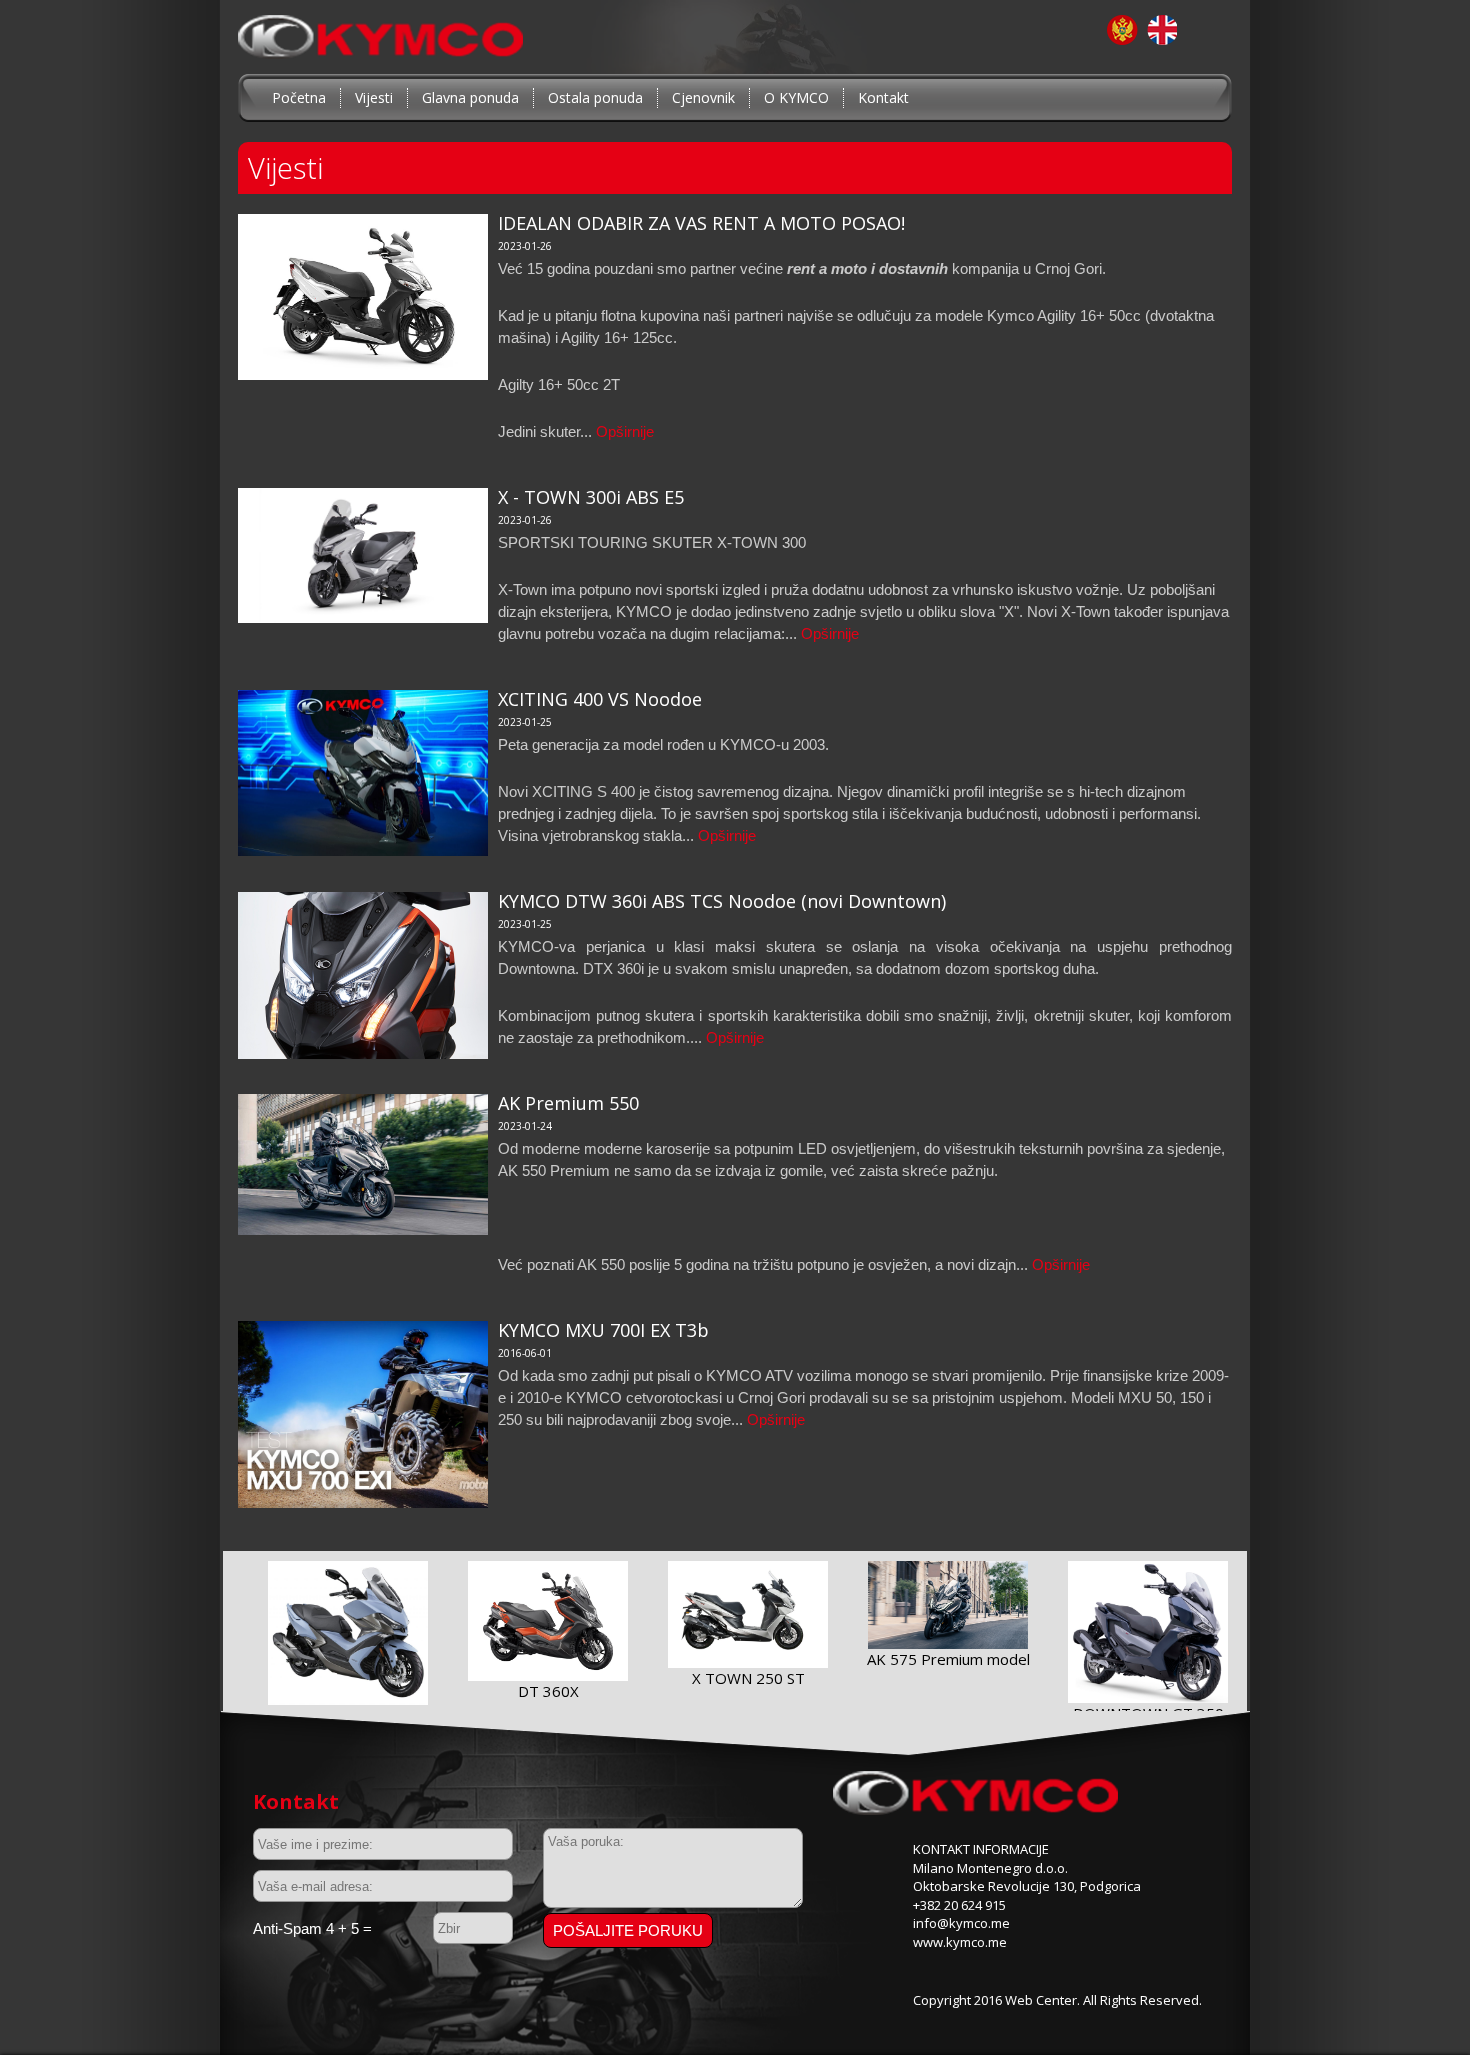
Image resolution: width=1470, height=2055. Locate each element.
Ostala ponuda (595, 97)
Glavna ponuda (470, 97)
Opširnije (625, 431)
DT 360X (548, 1691)
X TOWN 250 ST (748, 1678)
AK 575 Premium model (948, 1659)
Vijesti (374, 97)
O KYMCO (796, 97)
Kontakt (883, 97)
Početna (299, 97)
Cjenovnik (703, 97)
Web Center (1041, 2000)
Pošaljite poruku (628, 1930)
